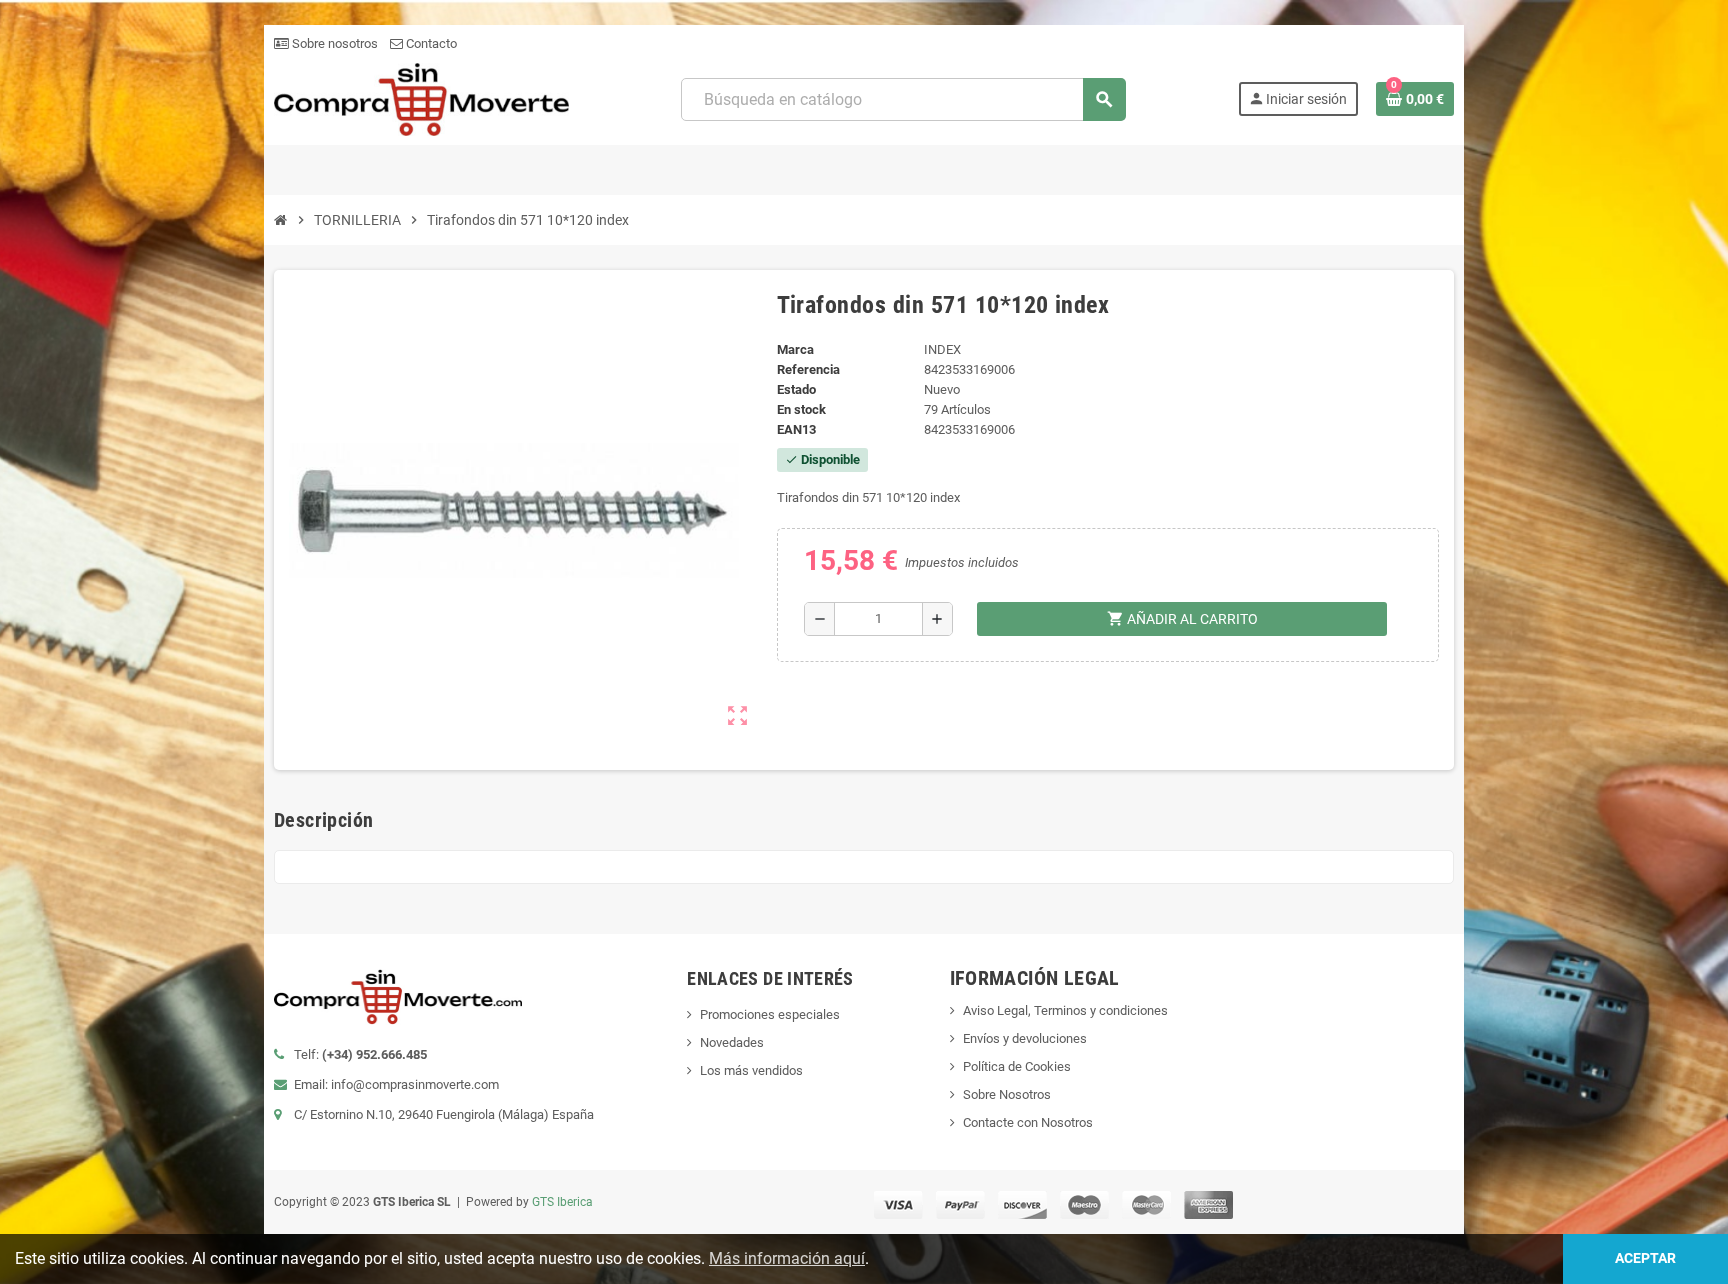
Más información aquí (787, 1258)
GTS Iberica (562, 1202)
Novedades (732, 1042)
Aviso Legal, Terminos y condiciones (1065, 1010)
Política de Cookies (1017, 1066)
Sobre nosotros (333, 43)
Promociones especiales (770, 1014)
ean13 (796, 429)
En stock (801, 409)
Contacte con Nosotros (1028, 1122)
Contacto (430, 43)
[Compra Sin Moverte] (421, 98)
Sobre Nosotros (1007, 1094)
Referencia (808, 369)
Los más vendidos (751, 1070)
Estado (796, 389)
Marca (795, 349)
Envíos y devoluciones (1025, 1038)
